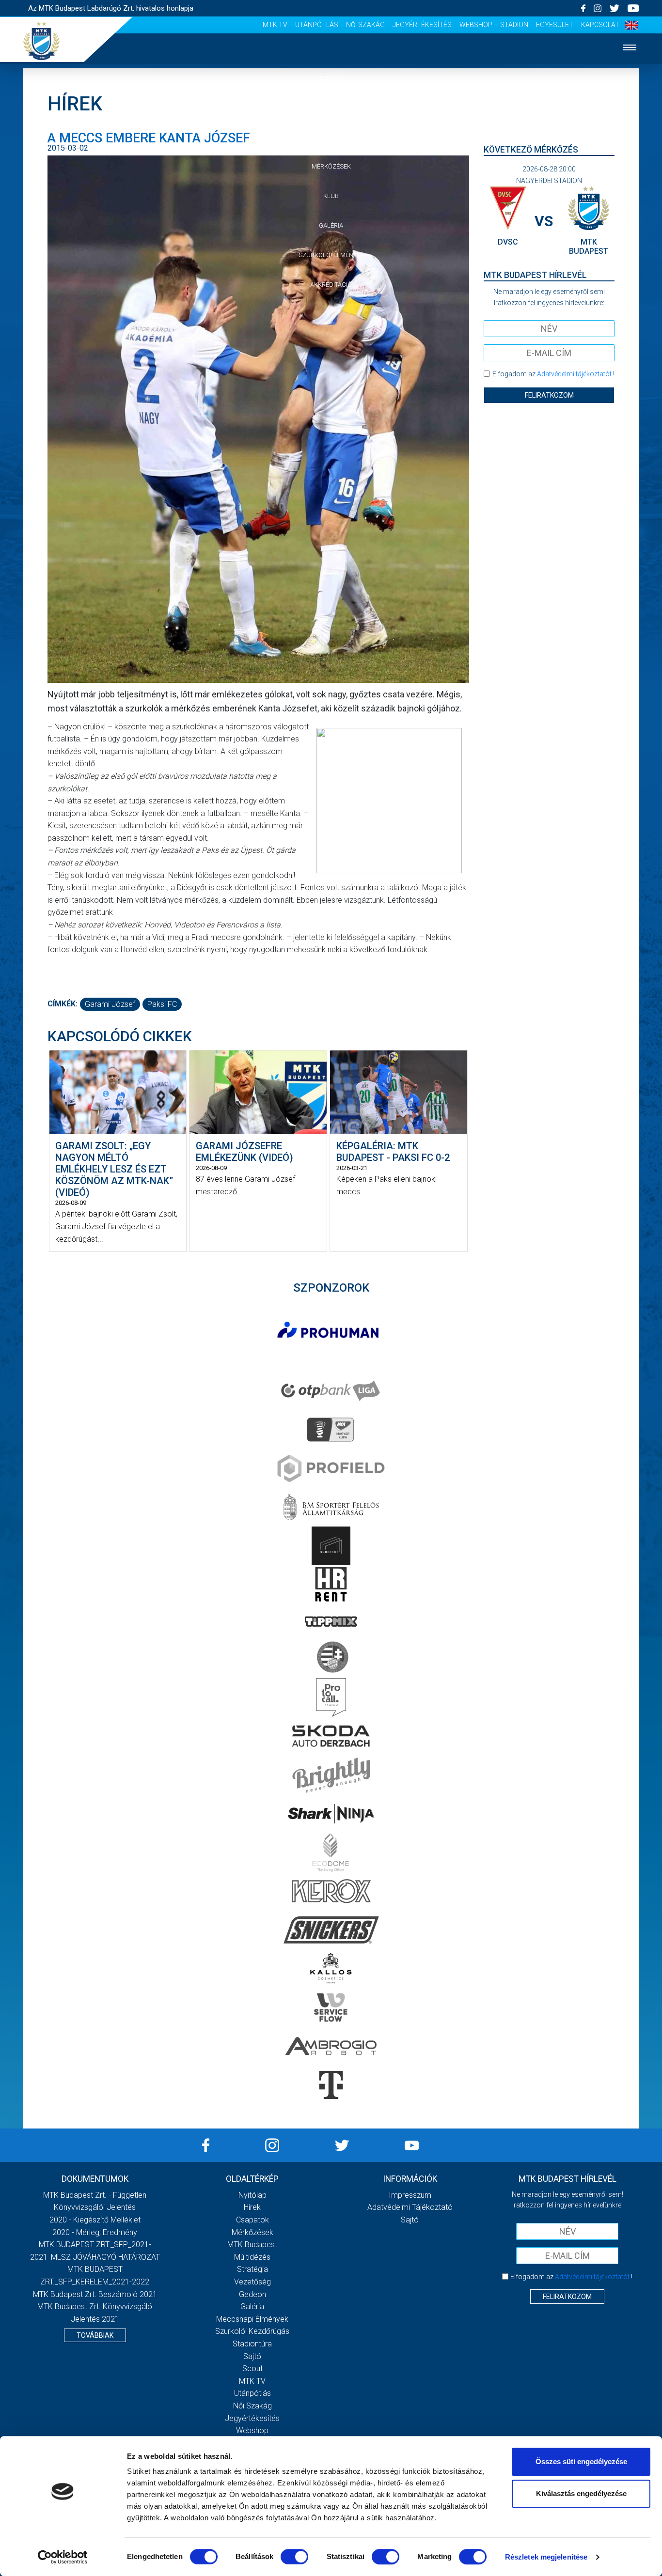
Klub (331, 196)
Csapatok (331, 137)
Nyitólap (331, 78)
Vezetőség (252, 2282)
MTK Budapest (252, 2244)
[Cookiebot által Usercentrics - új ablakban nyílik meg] (63, 2557)
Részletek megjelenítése (546, 2557)
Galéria (331, 225)
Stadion (514, 25)
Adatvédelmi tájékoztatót (574, 374)
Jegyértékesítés (422, 25)
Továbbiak (95, 2335)
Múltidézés (252, 2257)
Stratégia (252, 2269)
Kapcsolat (600, 25)
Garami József (110, 1004)
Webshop (476, 25)
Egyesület (555, 25)
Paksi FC (162, 1004)
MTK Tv (275, 25)
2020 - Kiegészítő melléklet (95, 2220)
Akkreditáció (331, 285)
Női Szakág (365, 25)
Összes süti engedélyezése (581, 2461)
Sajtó (252, 2356)
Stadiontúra (252, 2344)
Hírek (331, 108)
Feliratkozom (549, 395)
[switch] (294, 2557)
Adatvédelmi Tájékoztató (410, 2207)
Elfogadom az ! (553, 374)
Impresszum (410, 2195)
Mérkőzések (331, 166)
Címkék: (63, 1004)
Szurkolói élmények (331, 255)
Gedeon (252, 2294)
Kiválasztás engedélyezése (581, 2493)
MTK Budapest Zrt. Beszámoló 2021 (95, 2294)
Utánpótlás (317, 25)
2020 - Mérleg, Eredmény (95, 2232)
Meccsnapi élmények (252, 2319)
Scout (252, 2368)
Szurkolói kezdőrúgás (252, 2331)
